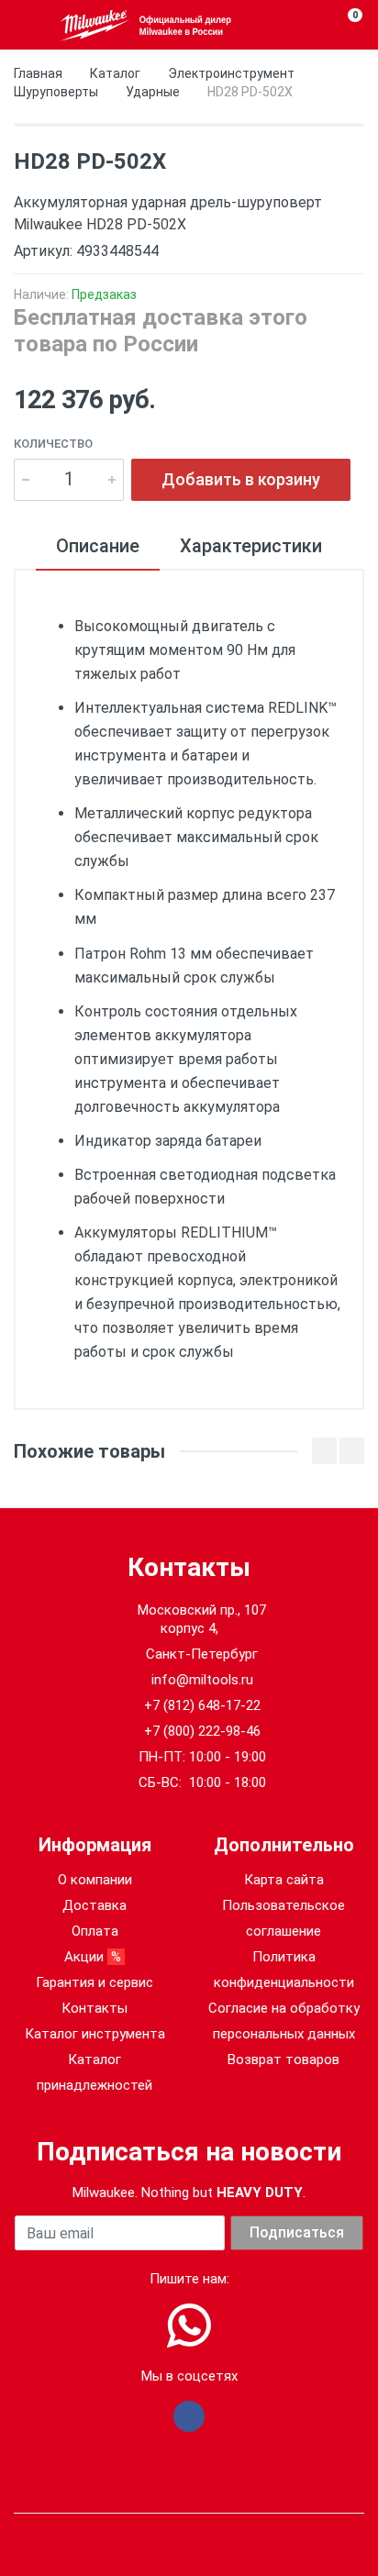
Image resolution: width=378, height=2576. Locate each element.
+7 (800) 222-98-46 (202, 1731)
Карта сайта (284, 1880)
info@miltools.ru (202, 1680)
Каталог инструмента (95, 2034)
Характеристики (251, 546)
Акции (94, 1957)
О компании (95, 1880)
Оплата (95, 1931)
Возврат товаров (283, 2060)
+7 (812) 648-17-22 (202, 1705)
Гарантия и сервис (94, 1982)
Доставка (94, 1905)
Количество (53, 444)
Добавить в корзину (241, 479)
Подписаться (297, 2232)
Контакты (94, 2008)
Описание (98, 546)
